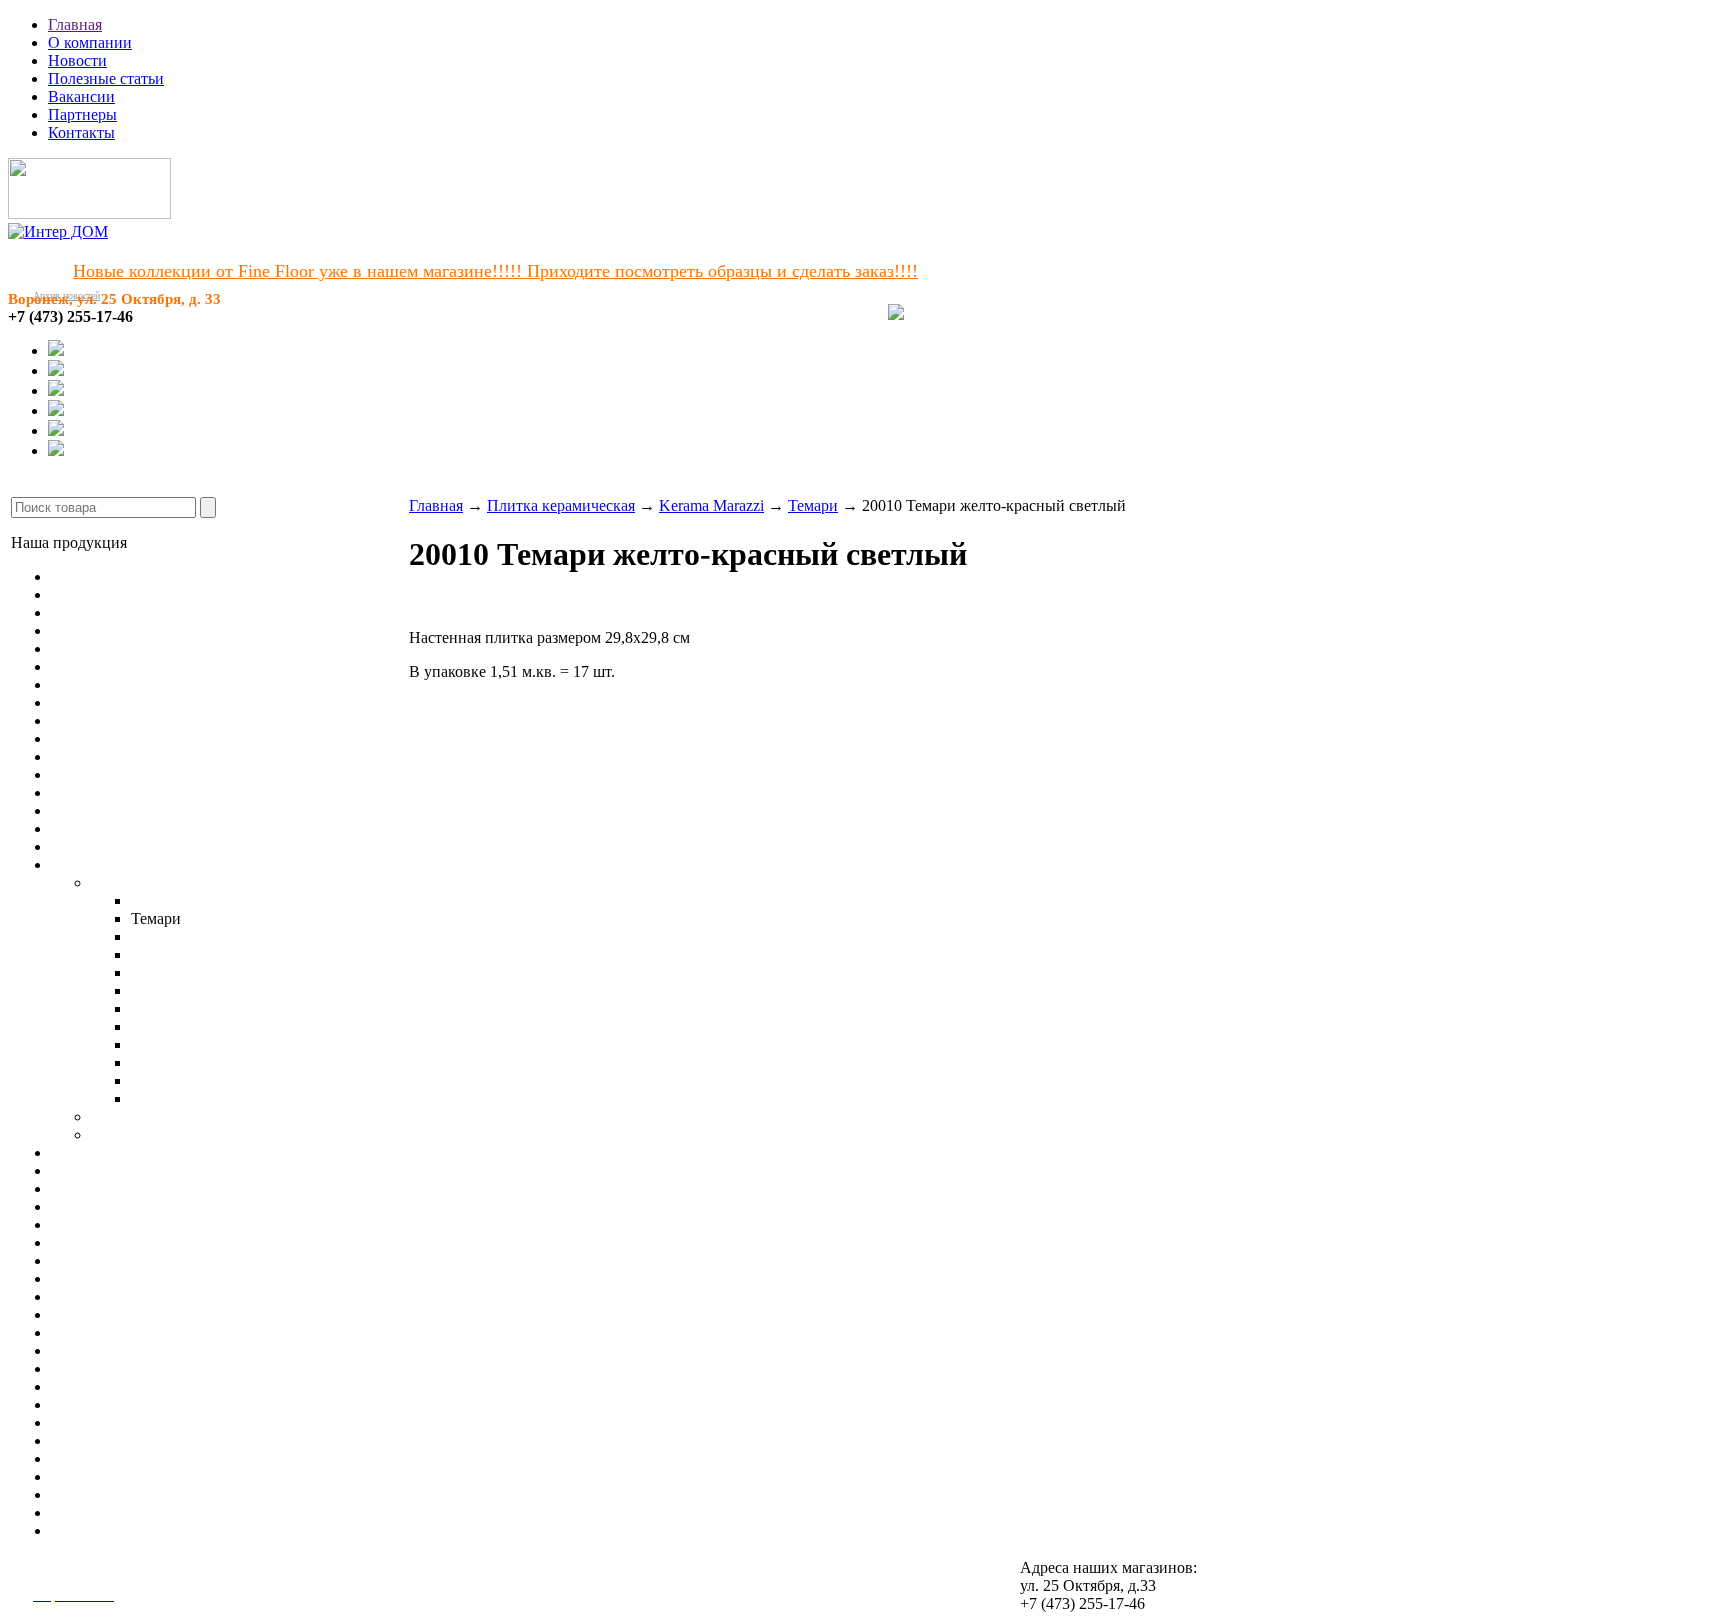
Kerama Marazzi (143, 882)
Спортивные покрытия (130, 738)
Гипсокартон (95, 1278)
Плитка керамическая (125, 864)
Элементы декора (110, 1224)
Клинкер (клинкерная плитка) (154, 1170)
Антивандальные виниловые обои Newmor (199, 810)
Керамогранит (99, 846)
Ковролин (85, 666)
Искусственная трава (123, 720)
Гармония (164, 1098)
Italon (109, 1116)
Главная (75, 24)
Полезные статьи (106, 78)
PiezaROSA (130, 1134)
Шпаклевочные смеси (126, 1368)
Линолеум (86, 576)
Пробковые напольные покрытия (164, 648)
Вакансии (81, 96)
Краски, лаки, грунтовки (136, 1476)
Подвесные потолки (120, 1242)
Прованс (160, 1026)
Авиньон (162, 936)
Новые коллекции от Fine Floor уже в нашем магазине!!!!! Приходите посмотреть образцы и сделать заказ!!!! (495, 271)
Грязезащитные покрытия (138, 774)
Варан (152, 1062)
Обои (69, 792)
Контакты (81, 132)
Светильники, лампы (123, 1260)
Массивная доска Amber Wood (154, 630)
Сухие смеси (94, 1530)
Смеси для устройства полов (149, 1314)
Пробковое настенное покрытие (160, 828)
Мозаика (80, 1152)
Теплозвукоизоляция (121, 1458)
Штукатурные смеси (121, 1350)
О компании (90, 42)
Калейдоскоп (175, 1080)
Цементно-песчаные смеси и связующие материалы (228, 1422)
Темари (813, 505)
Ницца (154, 972)
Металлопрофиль (110, 1296)
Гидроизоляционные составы (151, 1404)
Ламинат (81, 594)
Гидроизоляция (103, 1512)
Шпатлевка (89, 1440)
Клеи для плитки (109, 1332)
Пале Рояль (169, 990)
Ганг (147, 1044)
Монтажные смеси (114, 1386)
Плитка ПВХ (96, 702)
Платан (156, 1008)
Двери (72, 1206)
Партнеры (82, 114)
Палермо (161, 900)
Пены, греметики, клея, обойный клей (182, 1494)
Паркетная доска (108, 612)
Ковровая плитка (109, 684)
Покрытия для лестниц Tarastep (158, 756)
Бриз (147, 954)
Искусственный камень (131, 1188)
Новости (77, 60)
